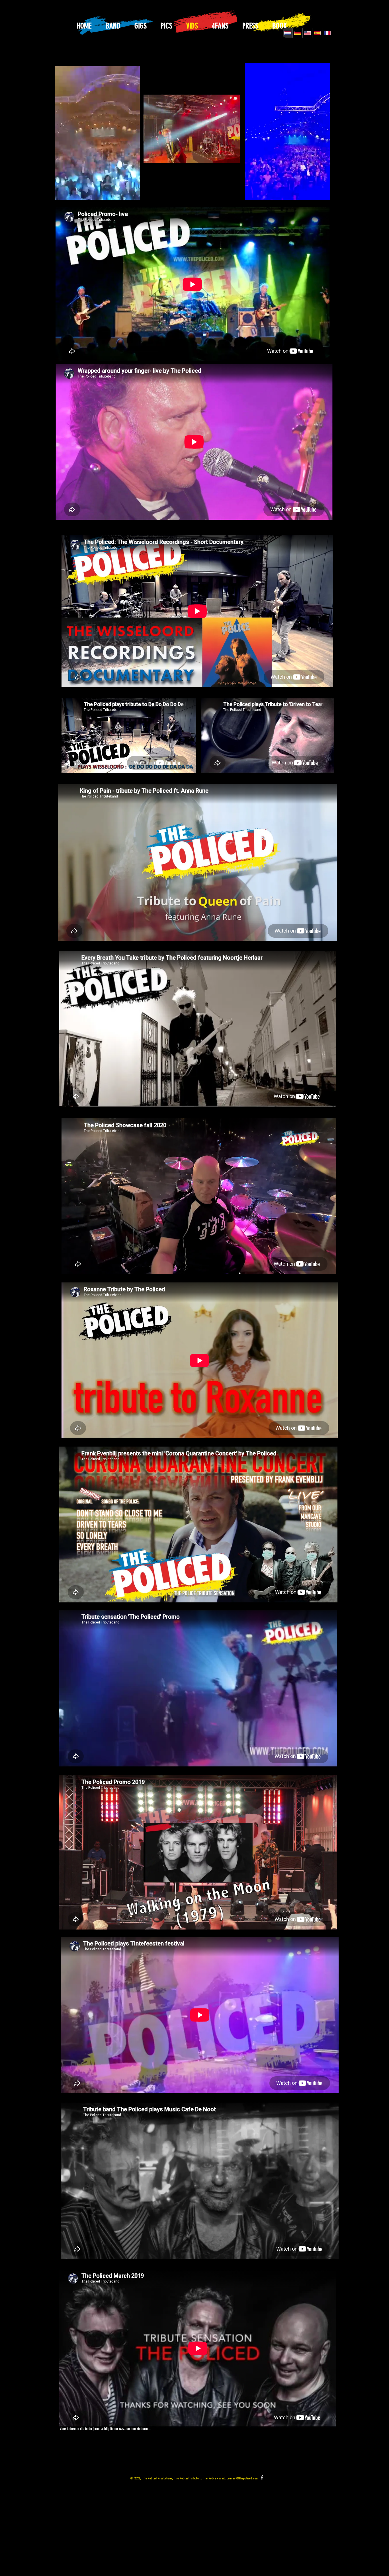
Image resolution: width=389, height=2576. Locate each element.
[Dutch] (288, 33)
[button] (133, 193)
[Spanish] (317, 33)
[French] (327, 33)
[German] (297, 33)
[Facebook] (262, 2477)
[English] (307, 33)
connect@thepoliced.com (242, 2478)
